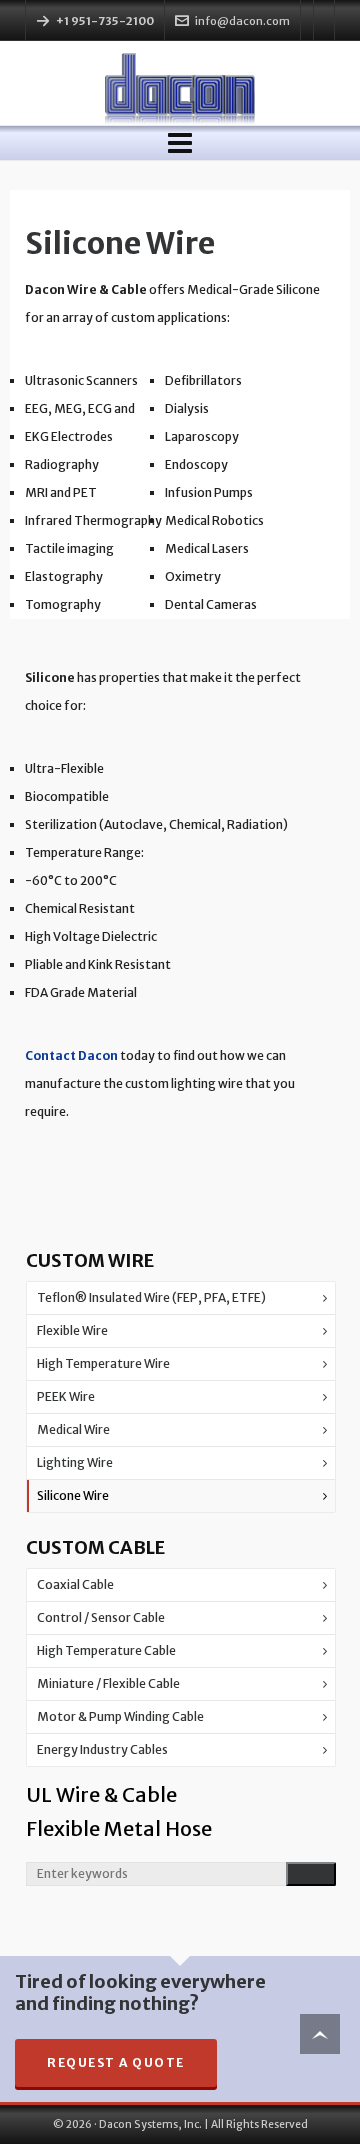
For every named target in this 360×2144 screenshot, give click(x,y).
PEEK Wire (66, 1396)
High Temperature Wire (103, 1363)
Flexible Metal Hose (119, 1828)
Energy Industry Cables (102, 1749)
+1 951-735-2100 (105, 21)
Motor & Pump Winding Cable (120, 1716)
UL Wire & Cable (101, 1794)
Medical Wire (73, 1429)
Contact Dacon (71, 1055)
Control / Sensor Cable (101, 1617)
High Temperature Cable (106, 1650)
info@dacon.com (242, 21)
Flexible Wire (72, 1330)
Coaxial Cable (75, 1584)
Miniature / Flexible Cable (108, 1683)
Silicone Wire (73, 1495)
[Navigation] (180, 143)
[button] (311, 1874)
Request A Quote (116, 2062)
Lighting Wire (75, 1462)
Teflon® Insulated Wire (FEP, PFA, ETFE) (151, 1297)
